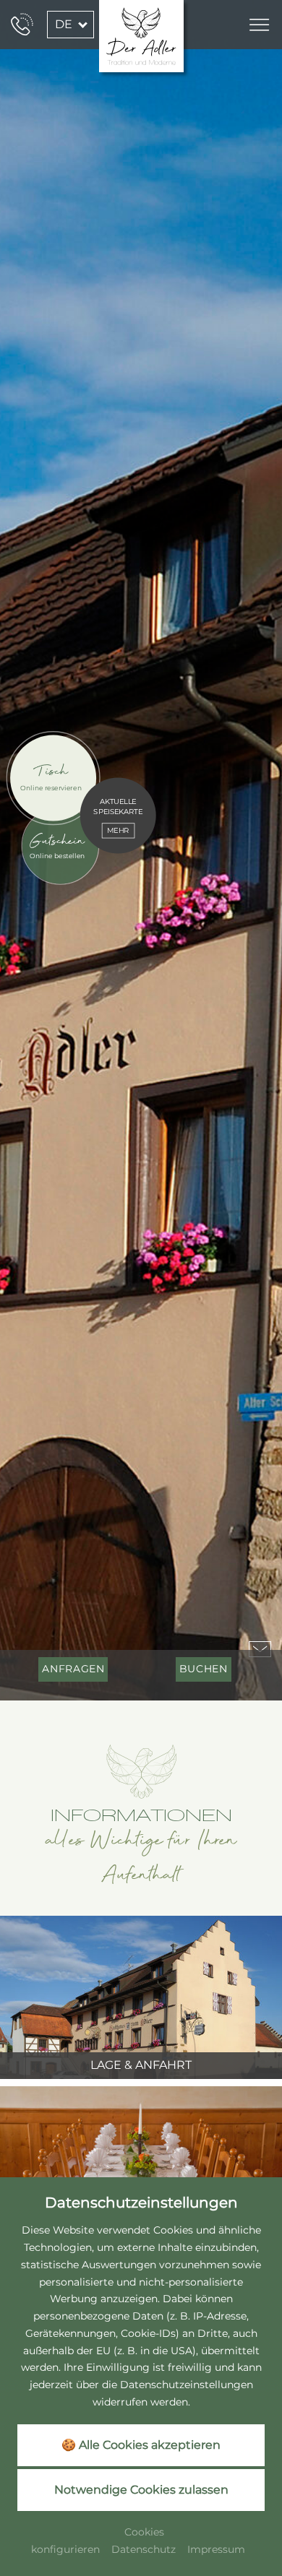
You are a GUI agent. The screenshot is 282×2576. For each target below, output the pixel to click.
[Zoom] (141, 850)
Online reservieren (51, 788)
